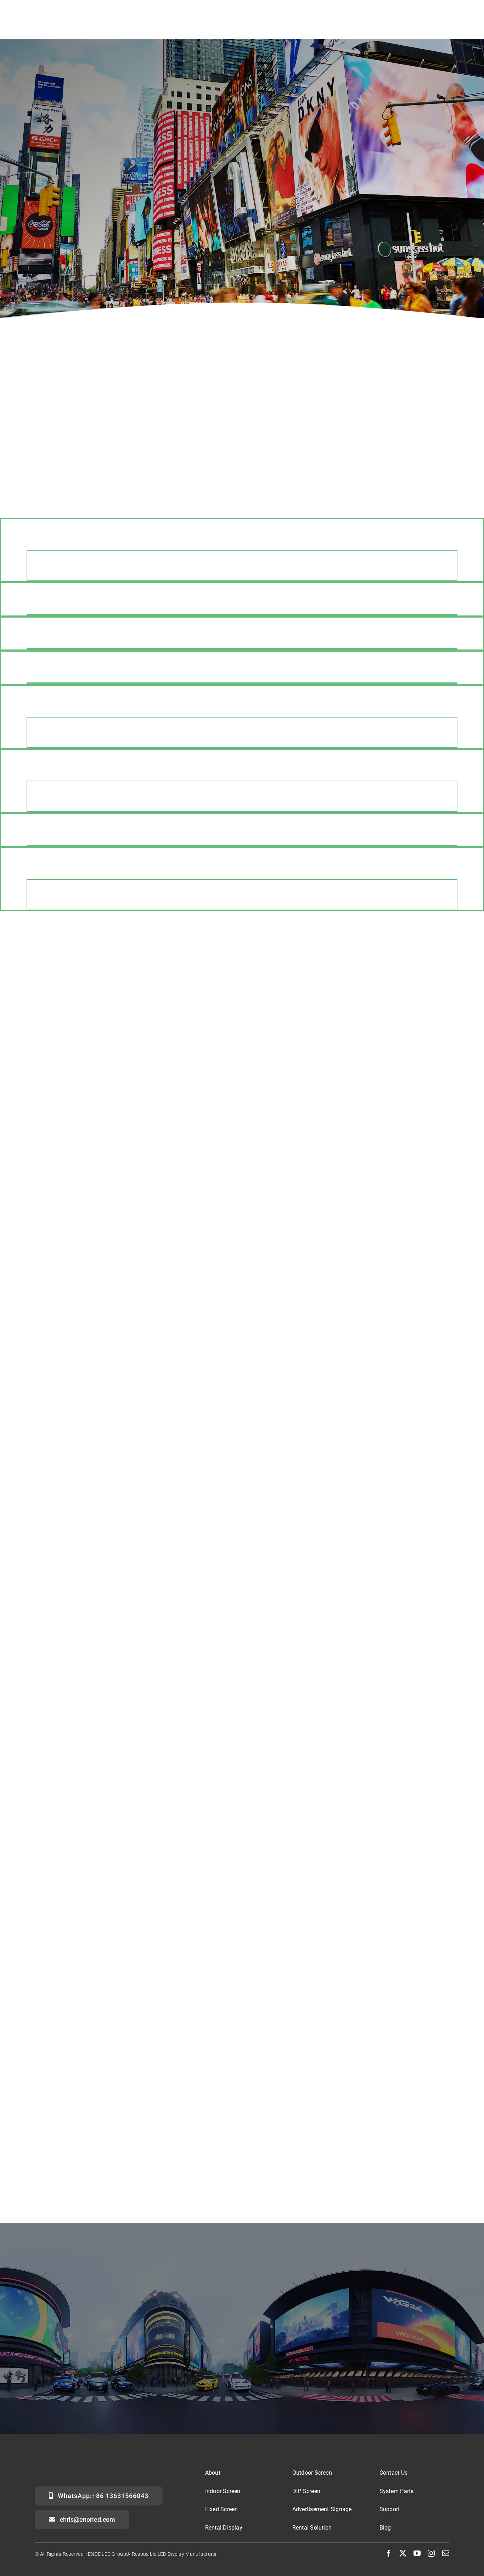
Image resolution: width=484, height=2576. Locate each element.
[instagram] (431, 2553)
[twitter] (403, 2553)
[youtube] (417, 2553)
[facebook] (389, 2553)
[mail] (446, 2553)
